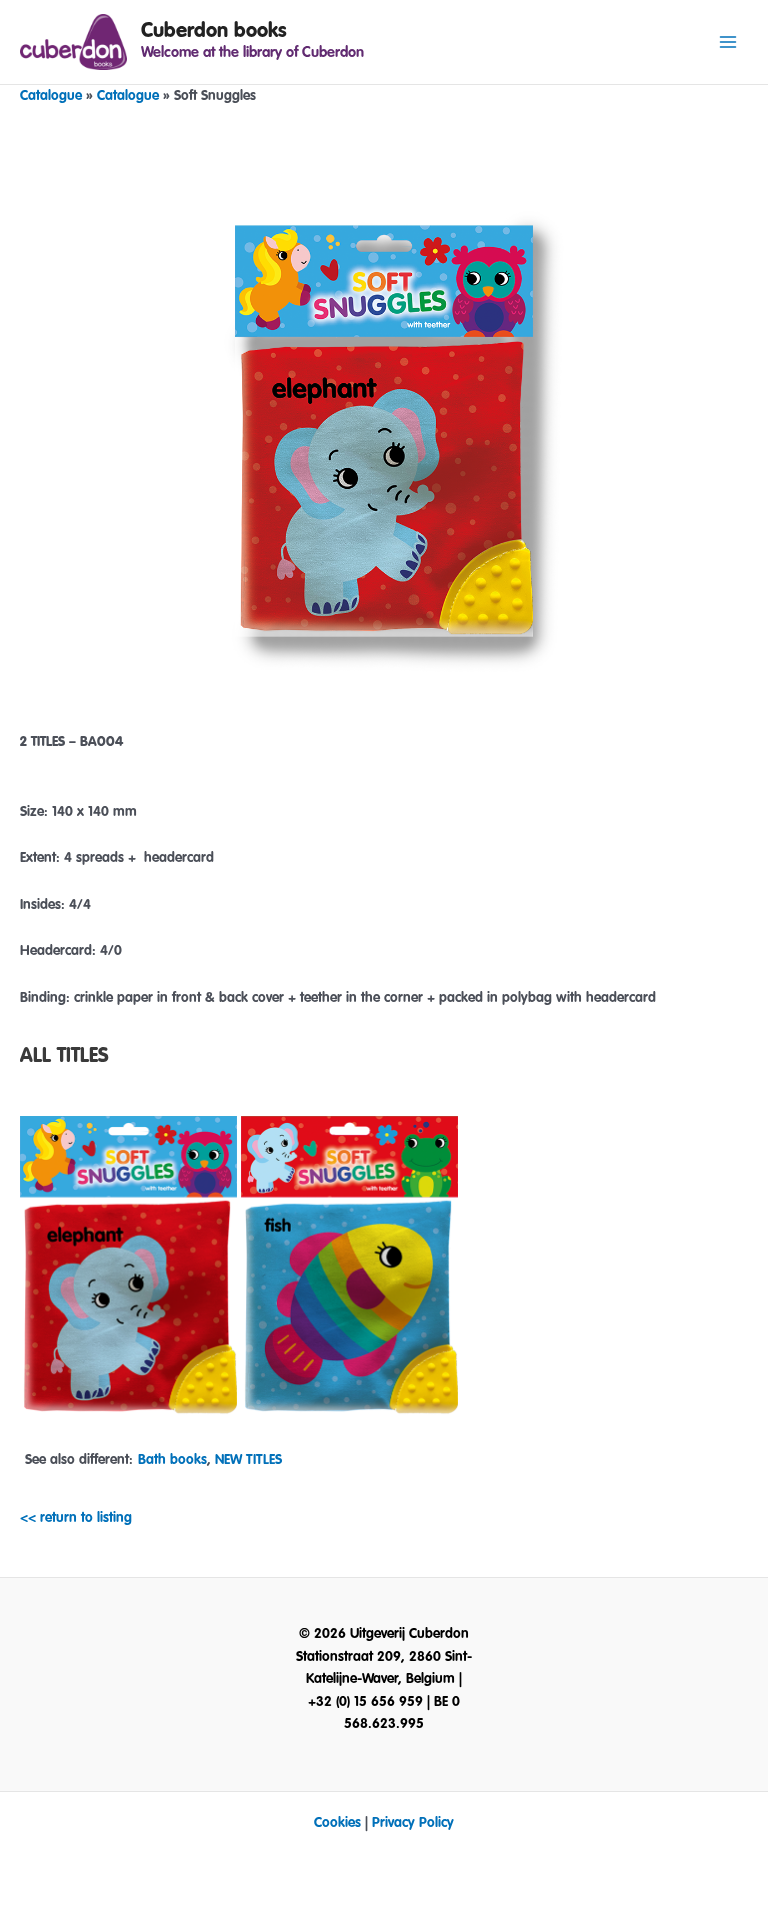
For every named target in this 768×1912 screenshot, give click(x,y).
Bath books (172, 1460)
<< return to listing (76, 1518)
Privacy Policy (413, 1823)
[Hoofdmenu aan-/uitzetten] (728, 42)
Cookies (337, 1823)
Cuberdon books (214, 30)
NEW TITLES (248, 1460)
